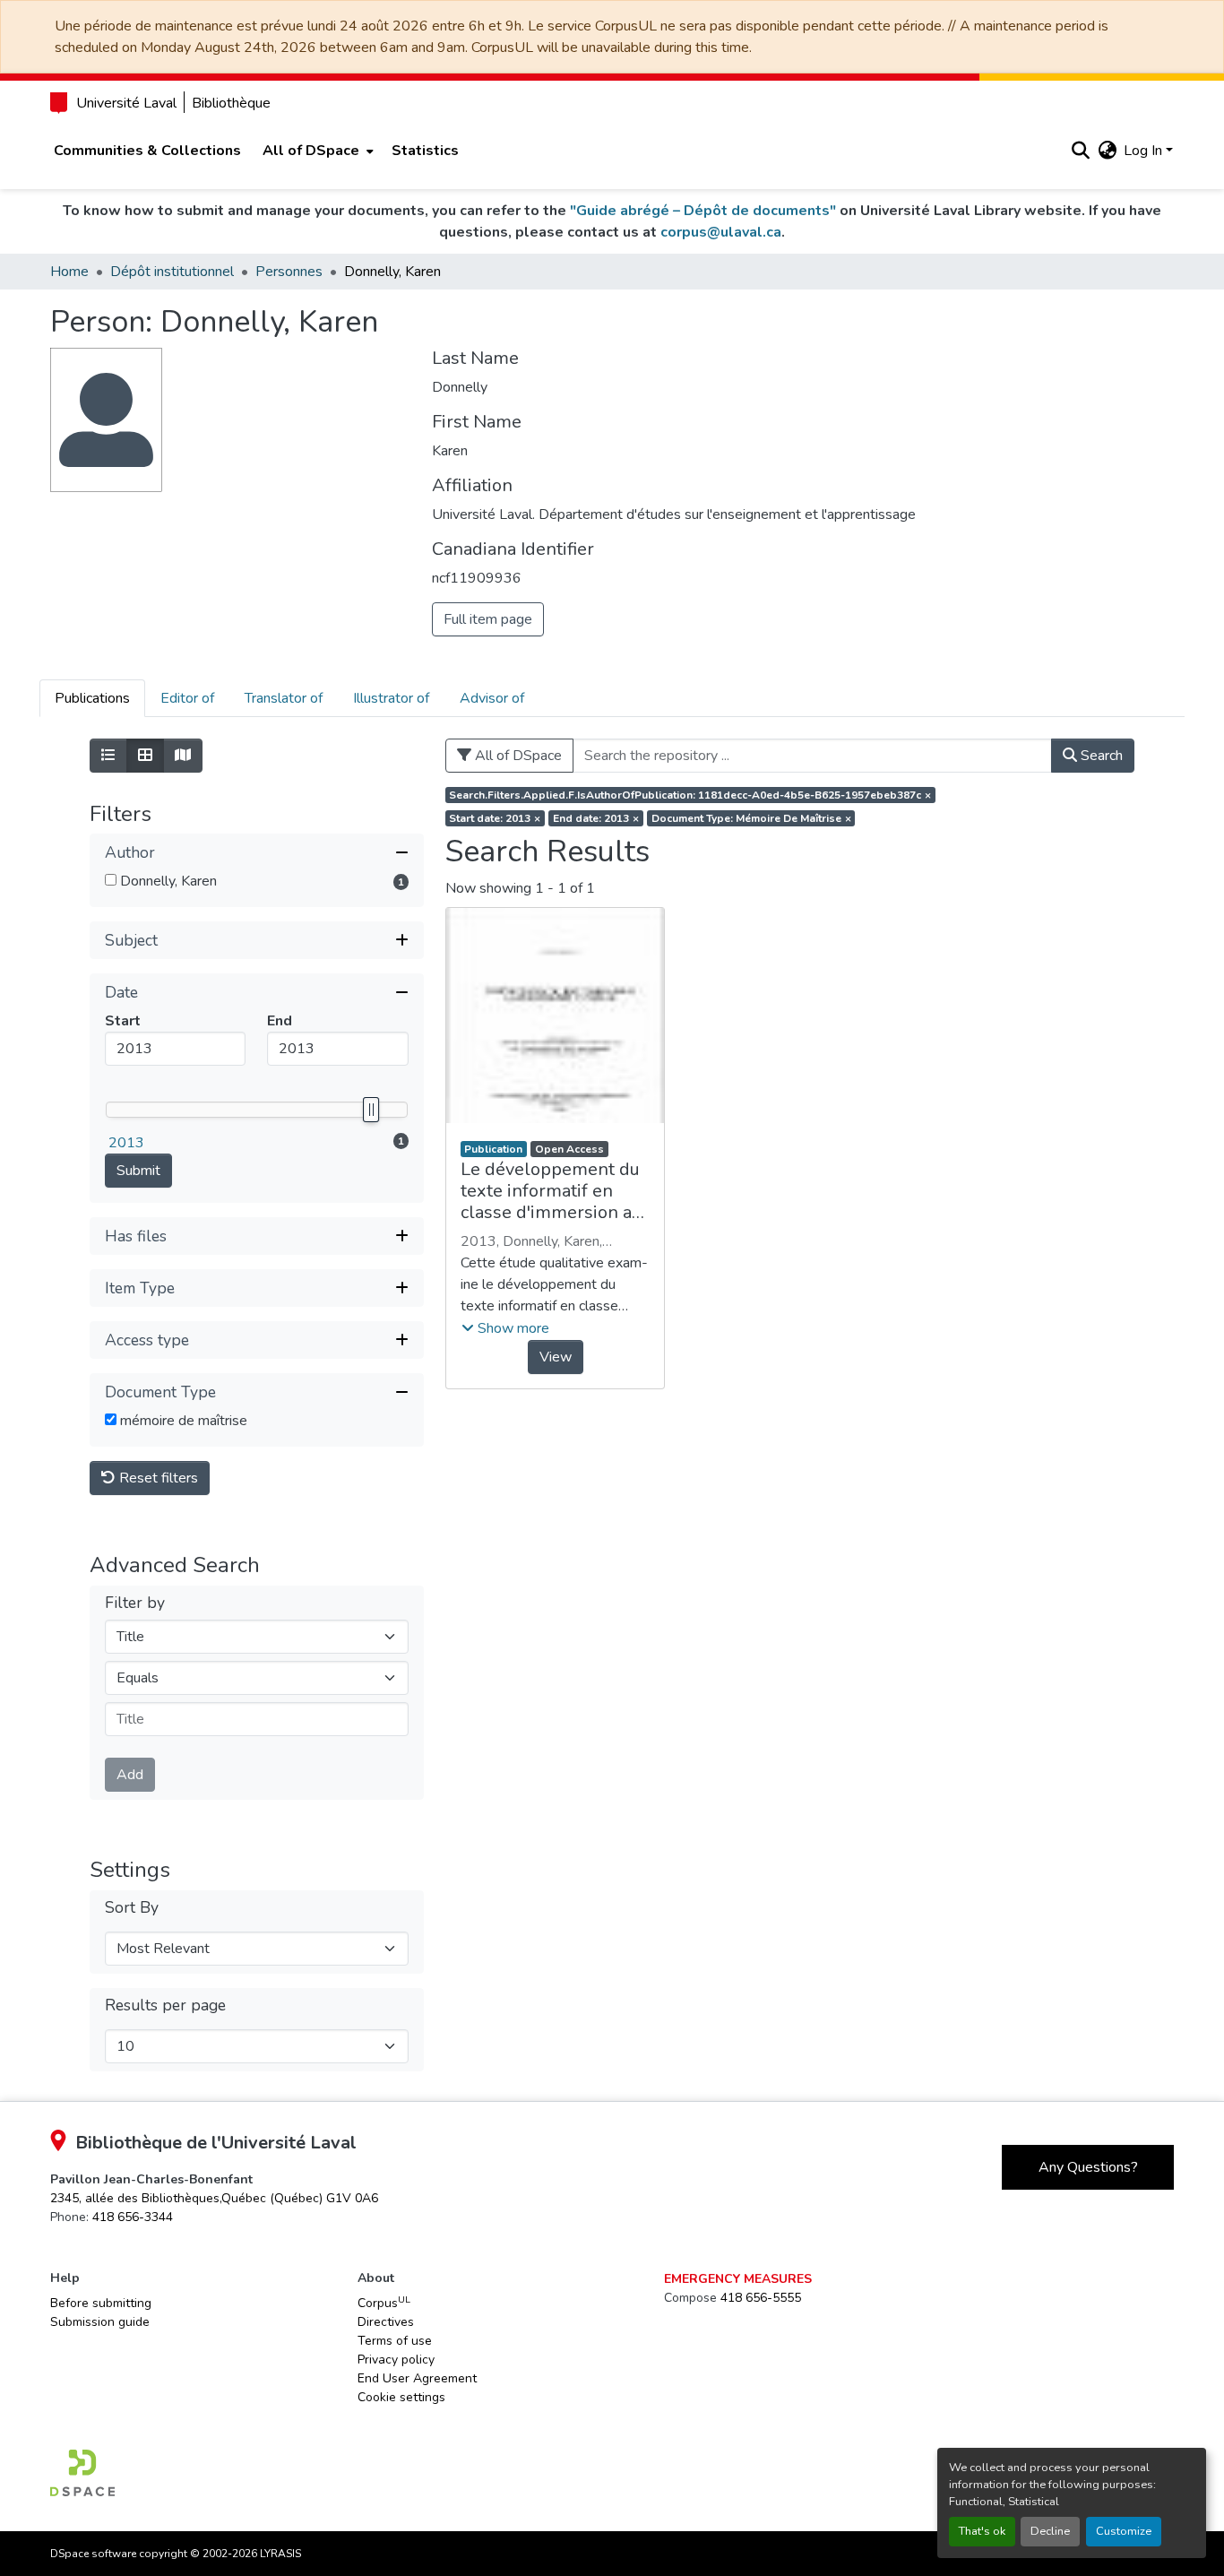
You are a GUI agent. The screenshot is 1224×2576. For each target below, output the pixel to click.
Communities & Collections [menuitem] (147, 151)
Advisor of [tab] (492, 698)
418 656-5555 (761, 2298)
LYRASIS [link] (280, 2554)
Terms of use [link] (395, 2341)
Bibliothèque (231, 103)
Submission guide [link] (100, 2322)
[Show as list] (108, 756)
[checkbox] (111, 880)
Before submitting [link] (101, 2303)
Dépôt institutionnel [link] (172, 272)
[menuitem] (316, 151)
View (556, 1357)
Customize (1124, 2531)
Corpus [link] (384, 2303)
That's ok (982, 2531)
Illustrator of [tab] (391, 698)
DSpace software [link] (93, 2554)
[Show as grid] (145, 756)
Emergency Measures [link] (738, 2279)
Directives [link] (386, 2322)
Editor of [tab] (187, 698)
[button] (1080, 151)
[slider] (370, 1110)
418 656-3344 (133, 2217)
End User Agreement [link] (417, 2378)
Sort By (132, 1908)
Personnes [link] (289, 272)
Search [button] (1100, 756)
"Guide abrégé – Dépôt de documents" (703, 211)
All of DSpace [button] (311, 151)
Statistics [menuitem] (425, 151)
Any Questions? (1088, 2167)
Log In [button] (1145, 151)
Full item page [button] (488, 619)
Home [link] (69, 272)
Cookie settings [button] (401, 2397)
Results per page (165, 2005)
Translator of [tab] (284, 698)
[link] (214, 2198)
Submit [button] (138, 1171)
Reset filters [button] (157, 1478)
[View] (556, 1016)
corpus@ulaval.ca (721, 232)
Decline (1050, 2531)
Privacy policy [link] (396, 2360)
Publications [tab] (92, 698)
